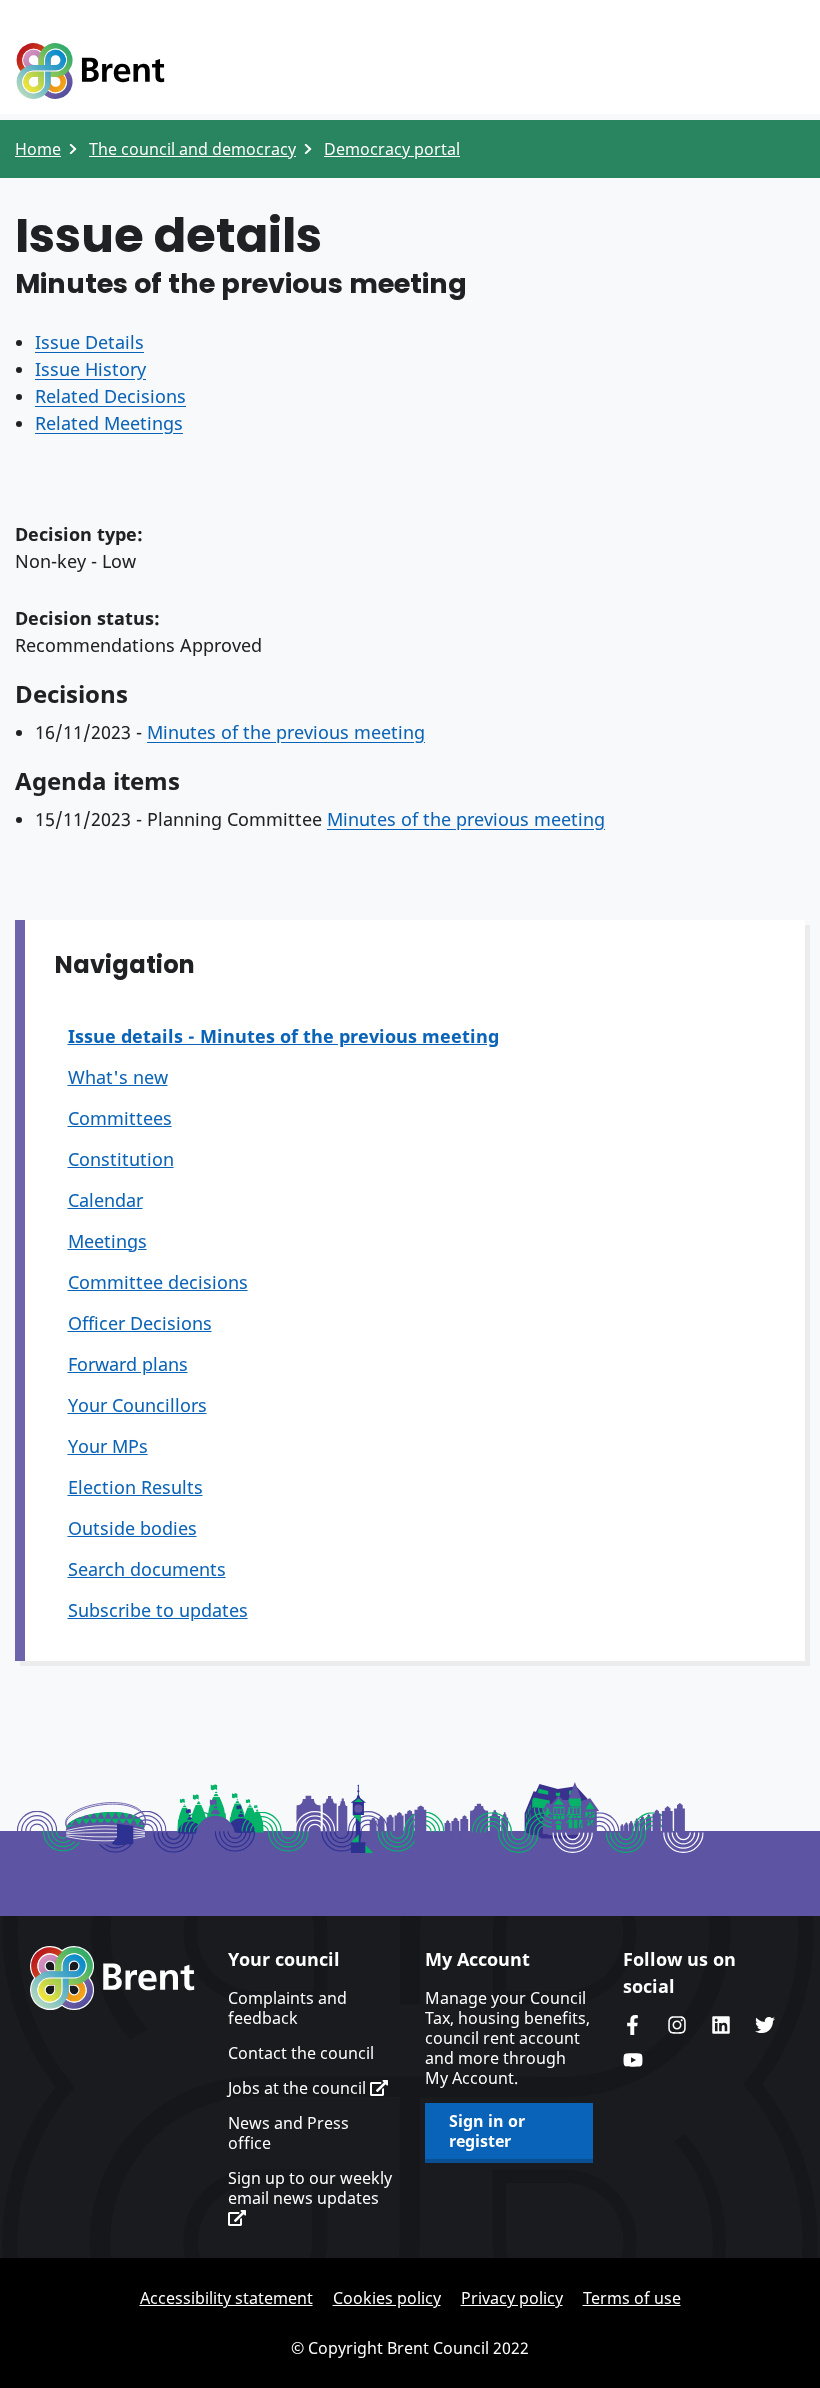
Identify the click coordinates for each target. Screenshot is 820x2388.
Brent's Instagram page (677, 2025)
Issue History (90, 369)
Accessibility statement (226, 2298)
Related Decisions (110, 396)
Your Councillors (137, 1405)
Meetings (107, 1241)
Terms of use (632, 2298)
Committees (120, 1118)
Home (38, 149)
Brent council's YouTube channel (633, 2060)
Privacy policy (512, 2298)
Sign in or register (487, 2131)
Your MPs (108, 1446)
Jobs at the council (299, 2088)
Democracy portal (392, 149)
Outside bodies (132, 1528)
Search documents (147, 1569)
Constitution (121, 1159)
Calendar (105, 1200)
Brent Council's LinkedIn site (721, 2025)
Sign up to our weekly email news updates (310, 2188)
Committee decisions (158, 1282)
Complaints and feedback (287, 2008)
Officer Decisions (140, 1323)
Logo (90, 72)
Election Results (135, 1487)
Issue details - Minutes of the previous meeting (283, 1036)
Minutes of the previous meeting (286, 732)
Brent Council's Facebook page (633, 2025)
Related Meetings (109, 423)
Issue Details (89, 342)
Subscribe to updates (158, 1610)
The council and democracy (192, 149)
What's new (118, 1077)
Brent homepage (112, 1978)
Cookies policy (387, 2298)
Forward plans (128, 1364)
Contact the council (301, 2053)
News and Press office (288, 2133)
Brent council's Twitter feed (765, 2025)
